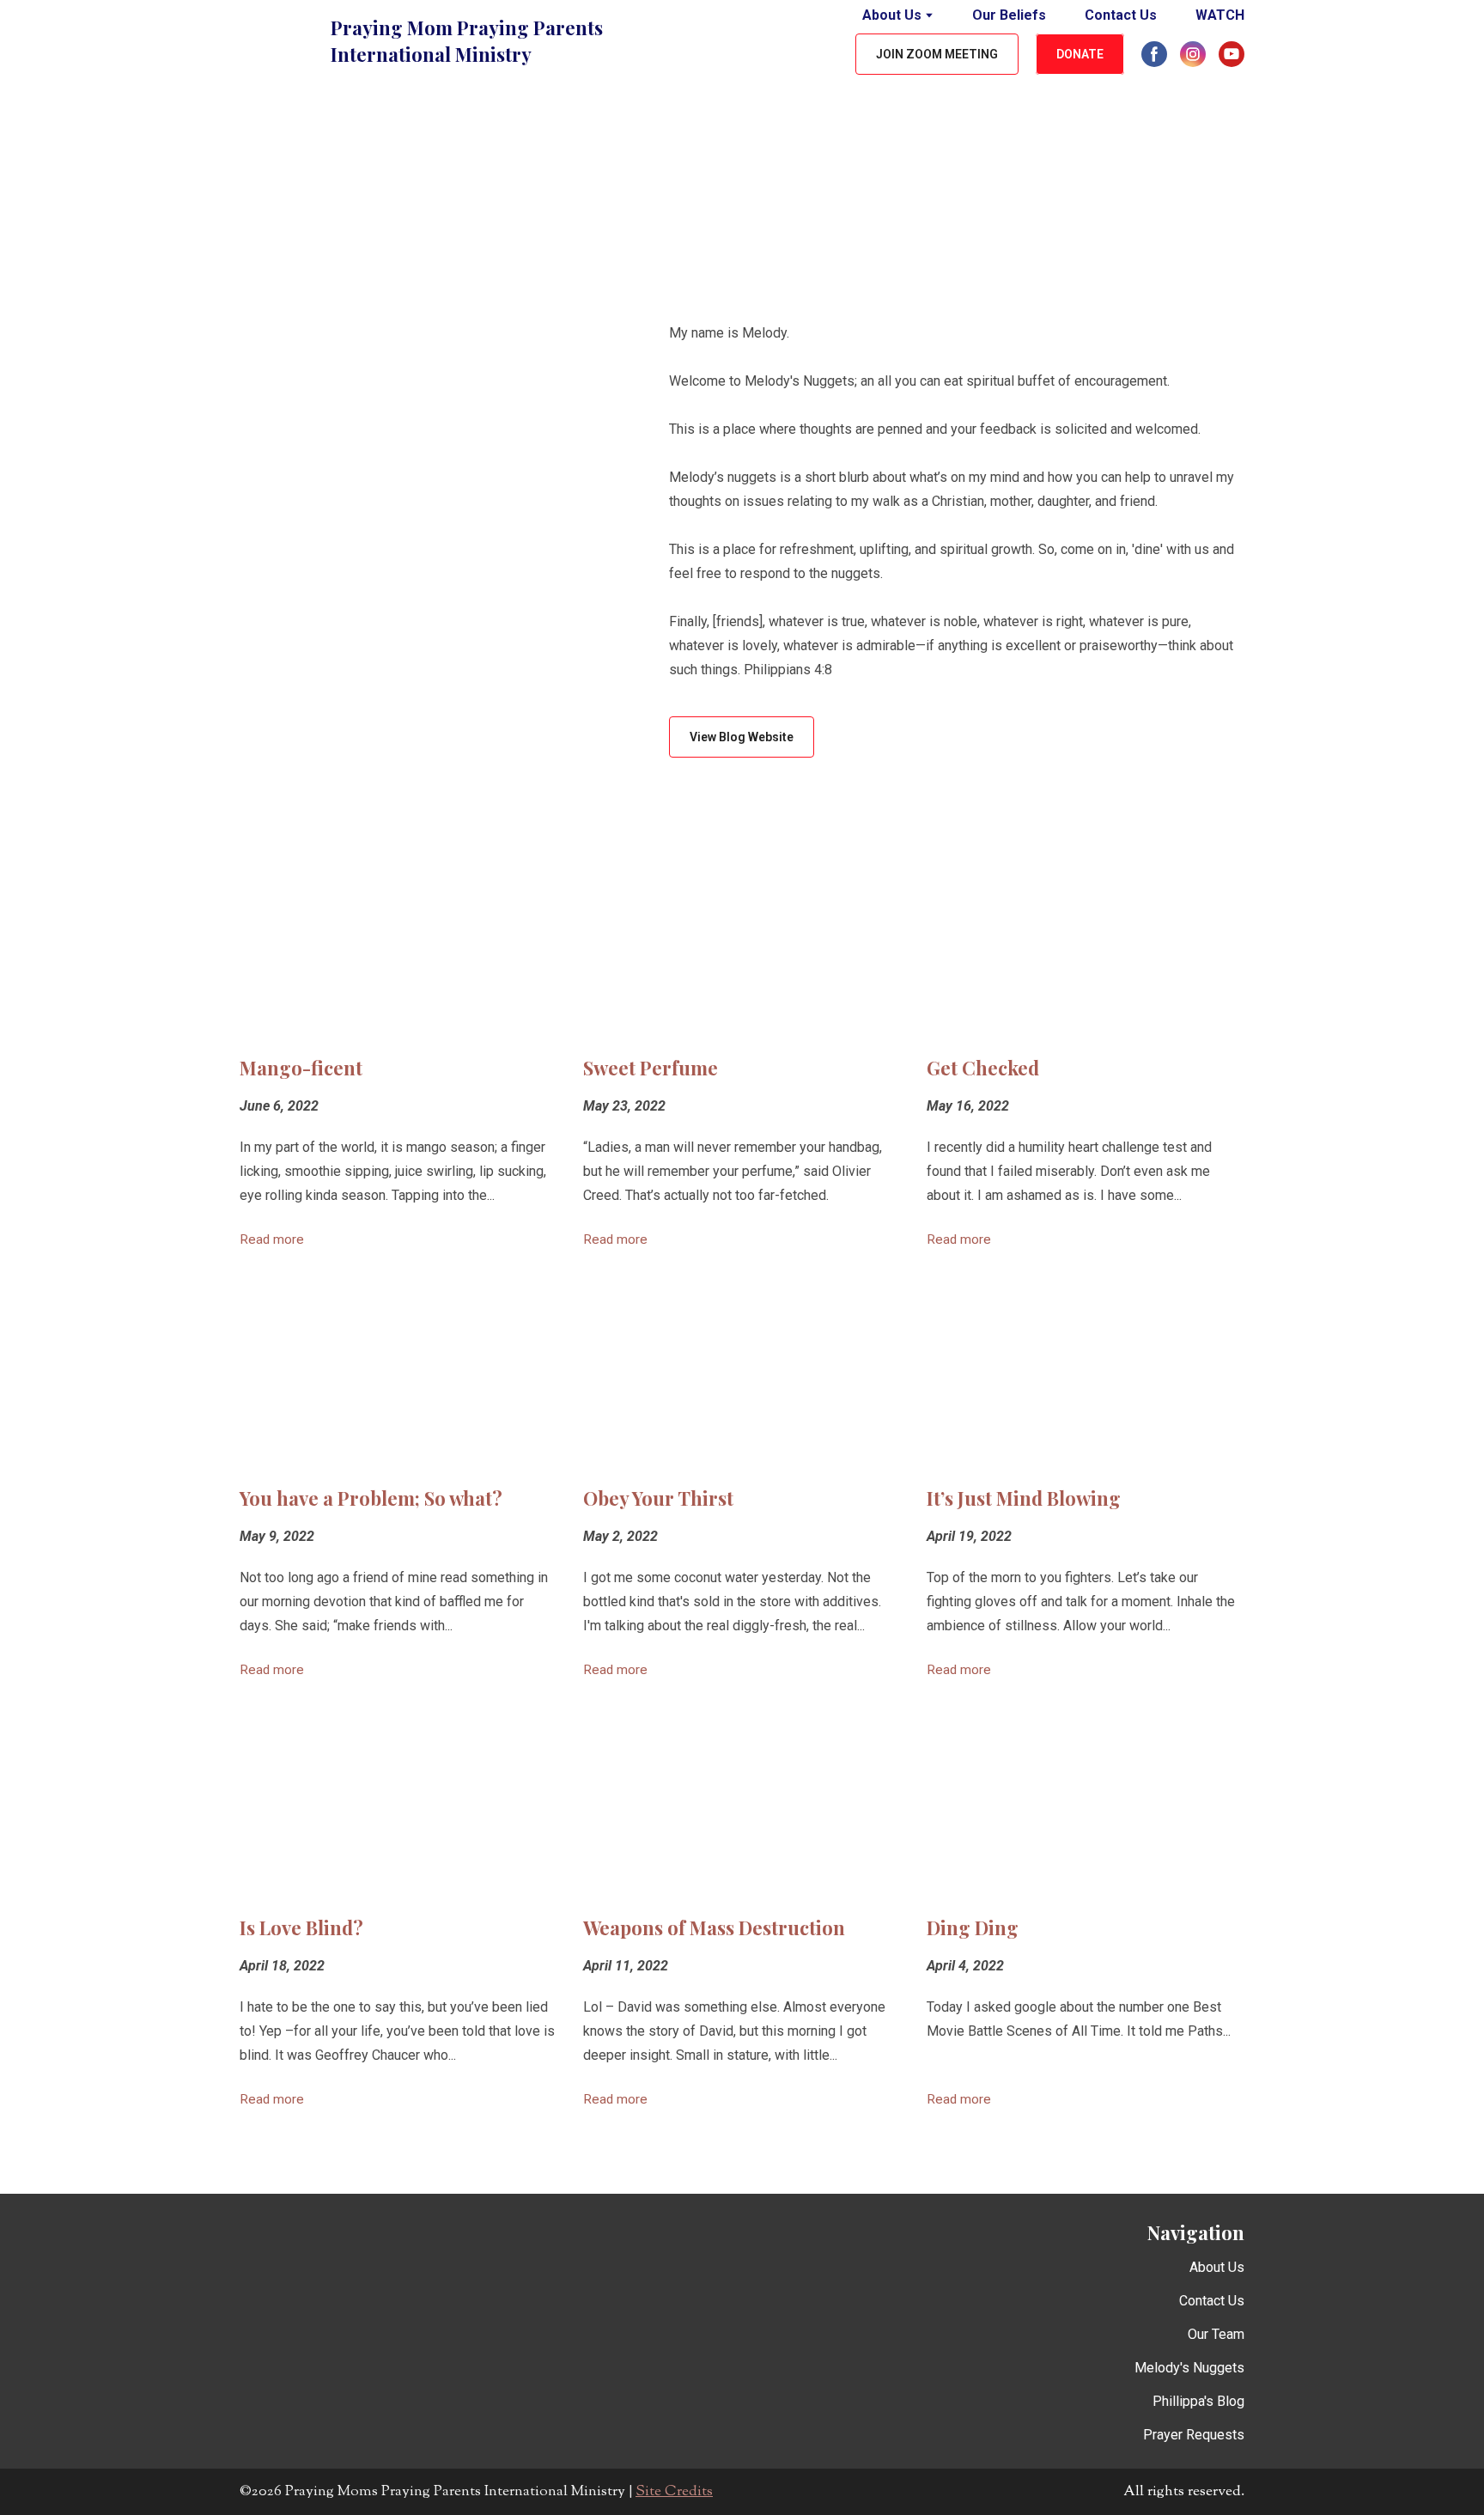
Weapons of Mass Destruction (714, 1927)
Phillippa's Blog (1198, 2401)
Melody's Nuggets (1189, 2368)
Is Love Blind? (301, 1927)
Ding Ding (973, 1927)
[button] (937, 55)
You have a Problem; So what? (371, 1498)
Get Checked (983, 1068)
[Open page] (398, 941)
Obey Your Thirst (658, 1498)
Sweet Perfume (651, 1068)
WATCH (1220, 15)
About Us (892, 15)
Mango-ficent (301, 1068)
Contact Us (1121, 15)
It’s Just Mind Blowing (1024, 1498)
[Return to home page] (277, 41)
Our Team (1216, 2334)
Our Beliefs (1009, 15)
